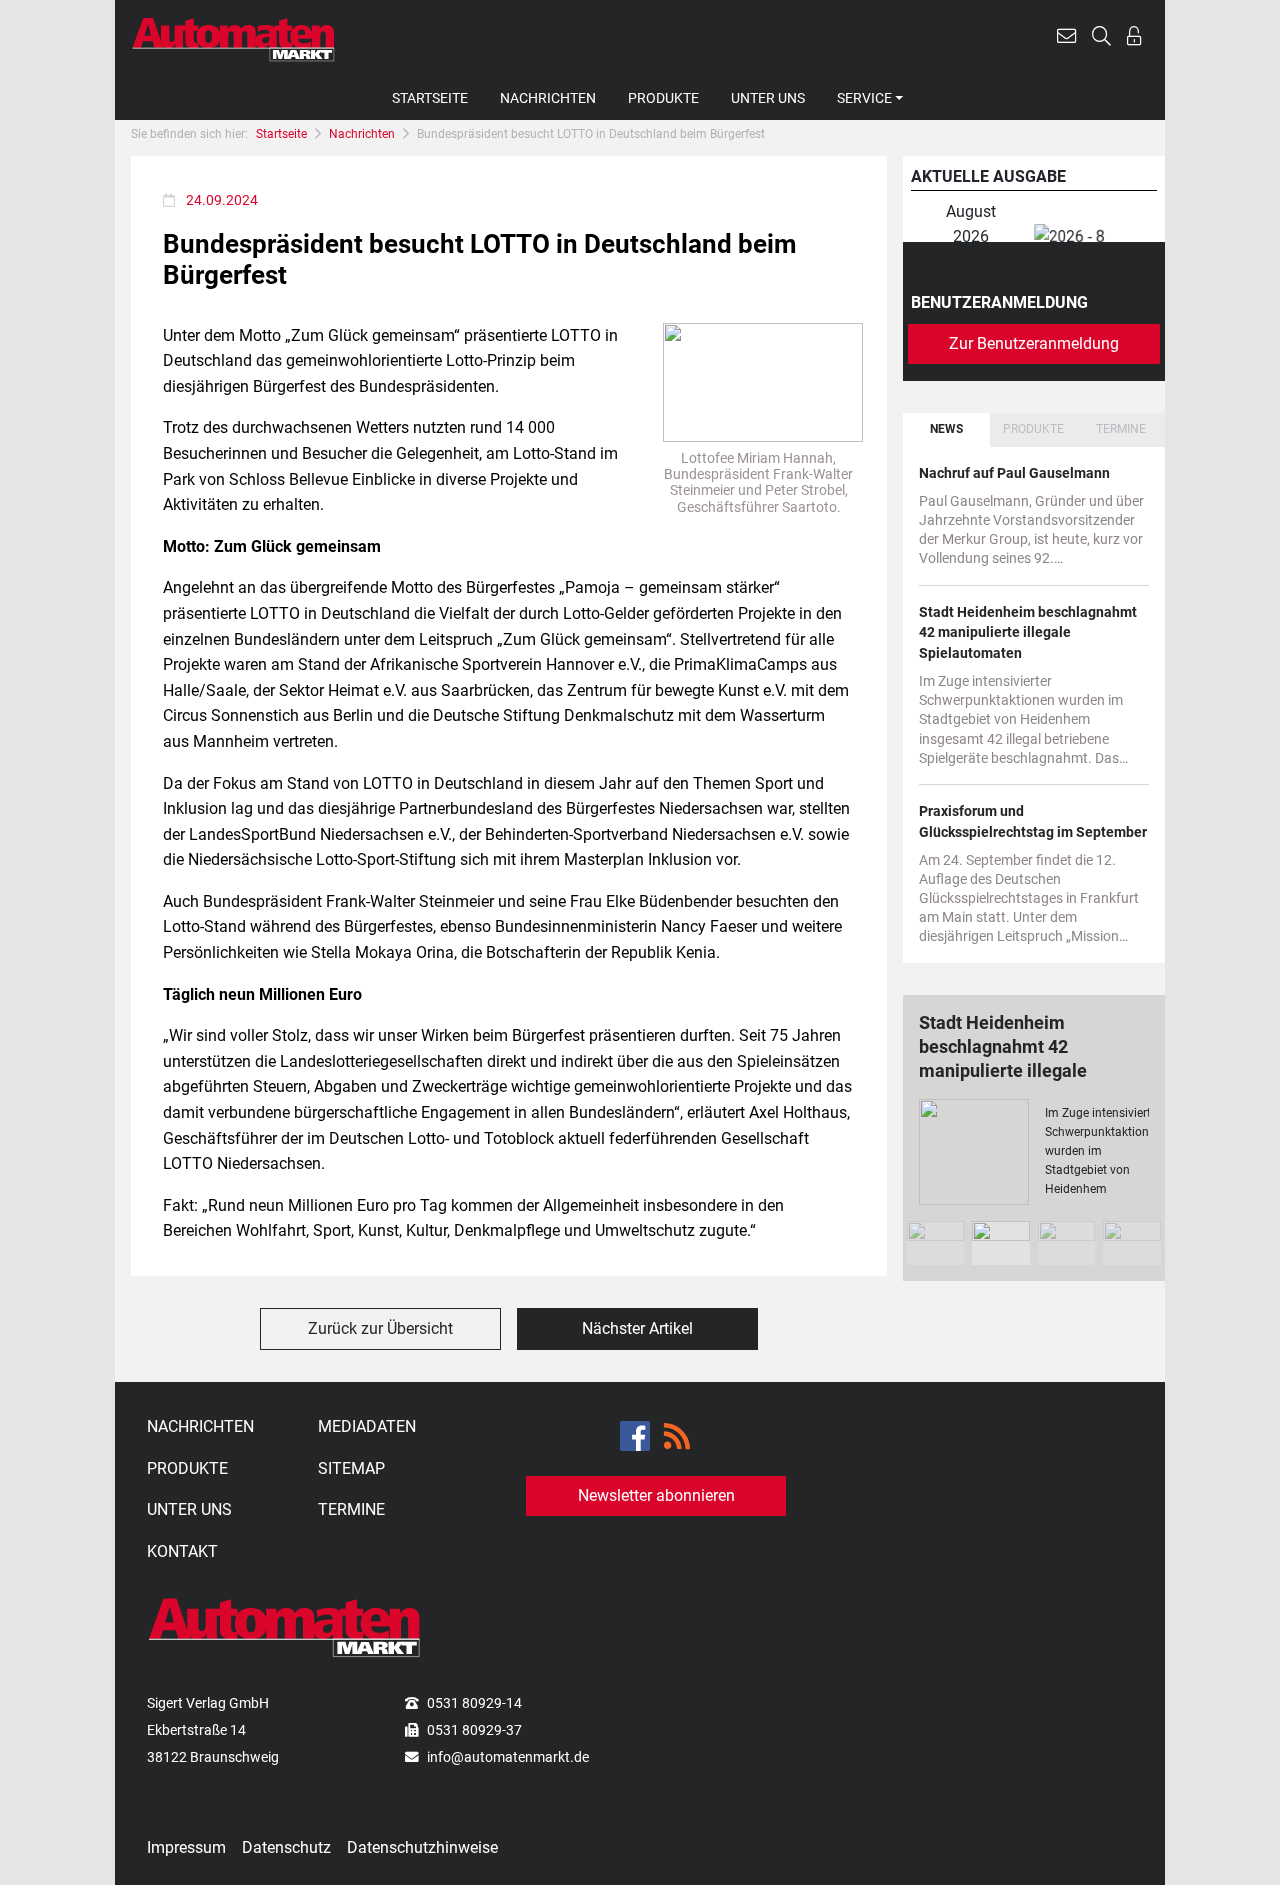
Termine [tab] (1121, 429)
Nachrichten (548, 98)
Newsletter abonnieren (656, 1495)
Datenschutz (286, 1847)
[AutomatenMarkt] (233, 39)
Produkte (663, 98)
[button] (1066, 39)
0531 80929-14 (474, 1703)
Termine (351, 1509)
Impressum (186, 1847)
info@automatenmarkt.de (508, 1757)
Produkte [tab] (1033, 429)
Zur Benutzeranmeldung (1034, 343)
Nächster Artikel (637, 1328)
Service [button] (864, 98)
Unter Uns (768, 98)
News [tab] (946, 429)
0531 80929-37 (474, 1730)
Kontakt (182, 1551)
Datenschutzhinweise (422, 1847)
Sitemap (351, 1468)
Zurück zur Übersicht (380, 1328)
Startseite (430, 98)
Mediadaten (367, 1426)
